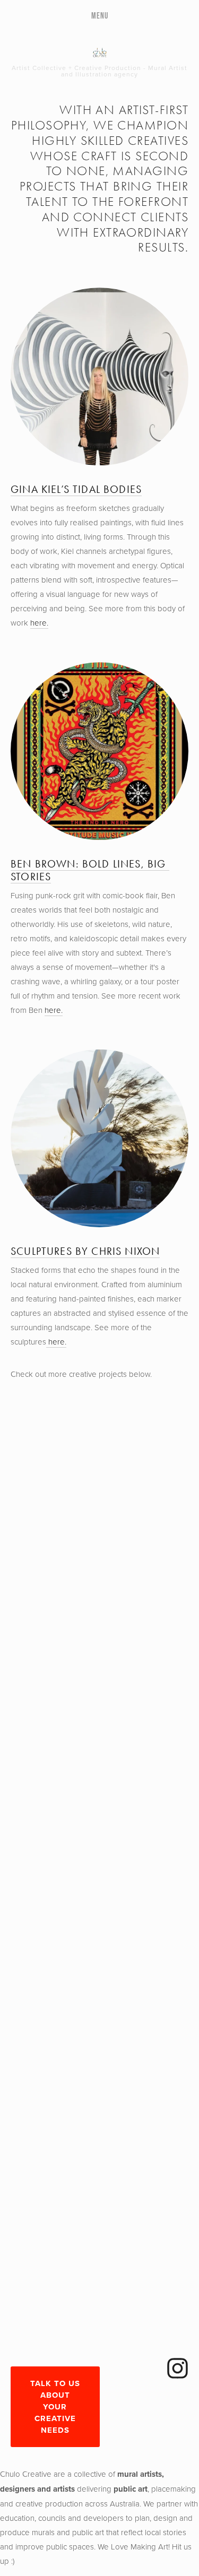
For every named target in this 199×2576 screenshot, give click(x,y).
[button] (33, 1421)
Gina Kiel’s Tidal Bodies (76, 489)
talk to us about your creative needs (55, 2407)
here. (39, 623)
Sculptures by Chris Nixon (85, 1251)
